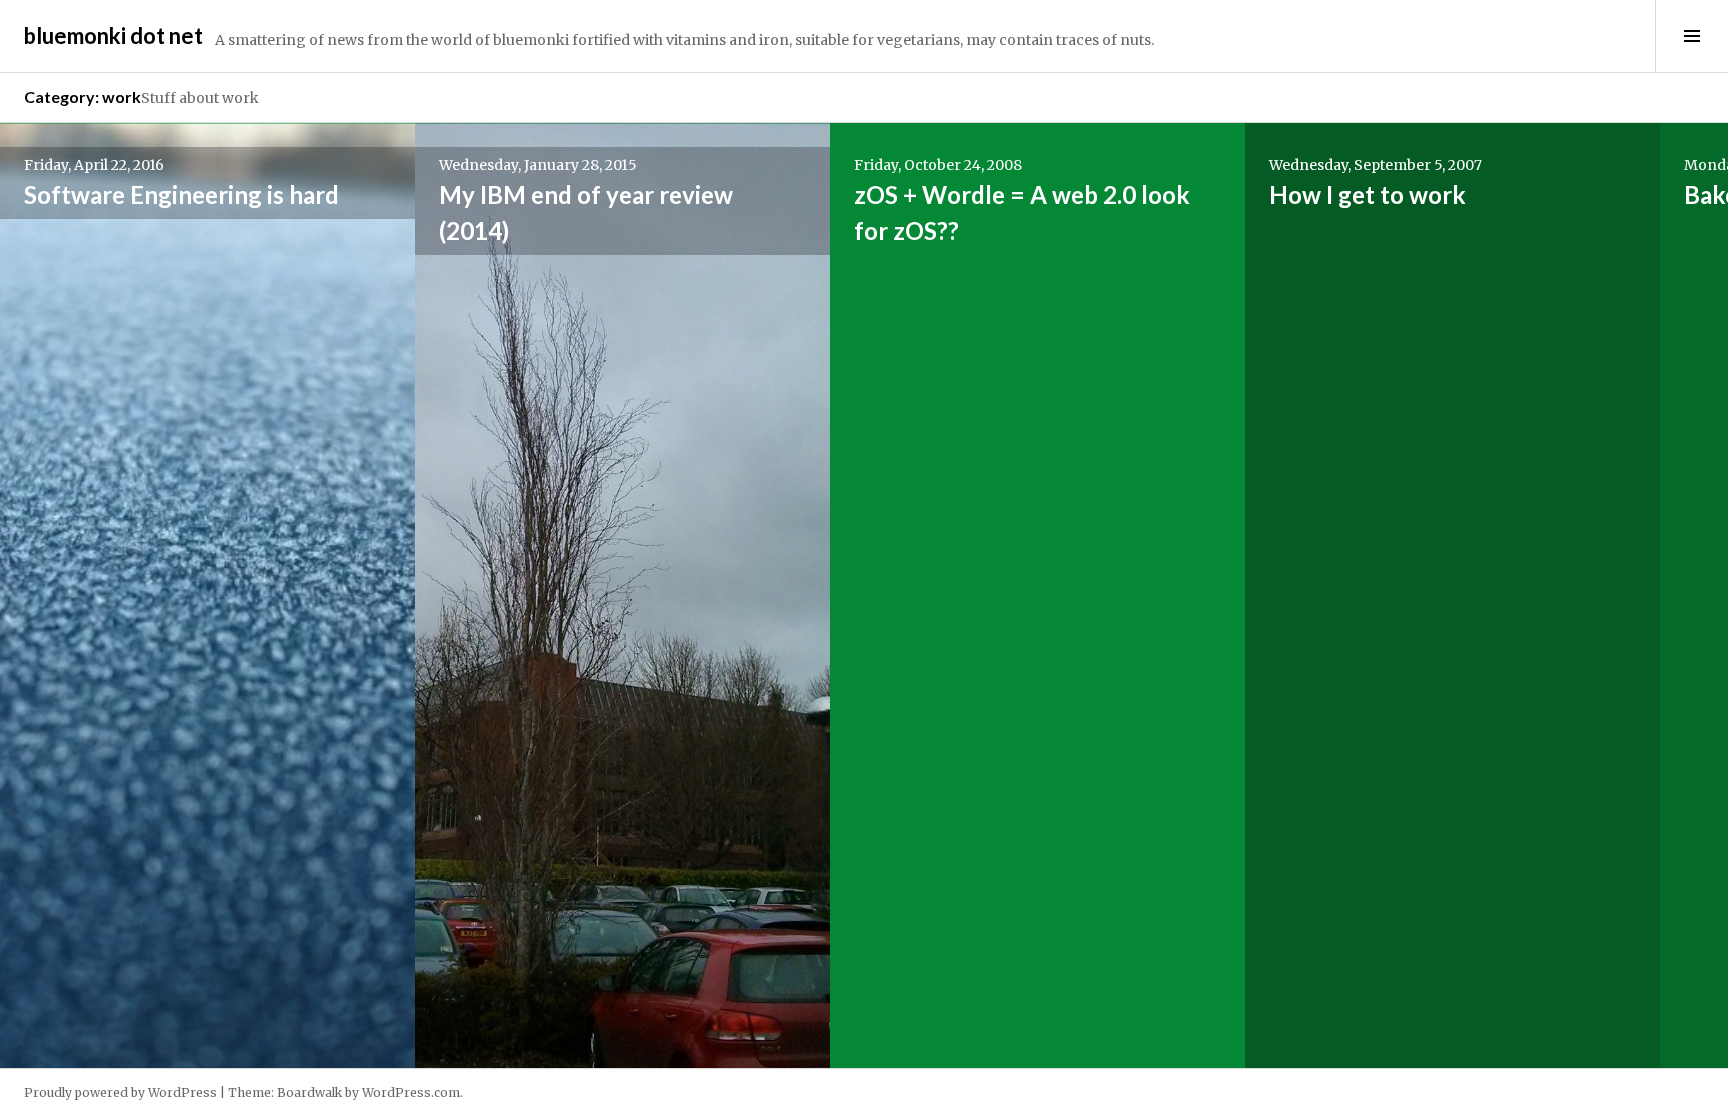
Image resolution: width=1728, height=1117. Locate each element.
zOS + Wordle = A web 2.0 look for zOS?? (1022, 212)
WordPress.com (411, 1092)
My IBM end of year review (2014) (586, 212)
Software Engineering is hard (181, 194)
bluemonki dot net (113, 35)
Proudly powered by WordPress (120, 1092)
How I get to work (1367, 194)
